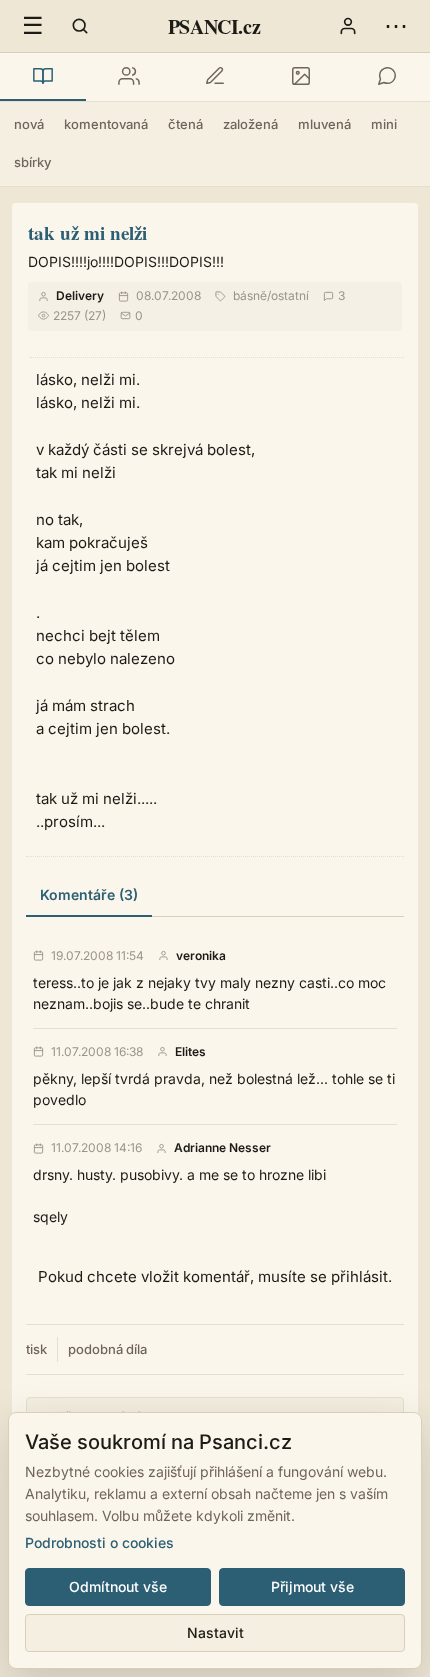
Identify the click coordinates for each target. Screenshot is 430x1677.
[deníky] (215, 77)
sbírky (32, 162)
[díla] (43, 77)
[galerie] (301, 77)
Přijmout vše (312, 1586)
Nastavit (215, 1632)
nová (29, 124)
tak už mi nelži (87, 232)
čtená (185, 124)
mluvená (324, 124)
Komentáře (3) (89, 894)
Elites (190, 1052)
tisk (36, 1349)
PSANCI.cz (214, 26)
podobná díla (107, 1349)
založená (250, 124)
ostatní (290, 295)
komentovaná (106, 124)
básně (250, 295)
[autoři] (129, 77)
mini (384, 124)
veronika (201, 956)
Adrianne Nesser (222, 1148)
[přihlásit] (348, 26)
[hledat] (80, 26)
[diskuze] (387, 77)
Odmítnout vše (118, 1586)
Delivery (80, 295)
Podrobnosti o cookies (99, 1542)
